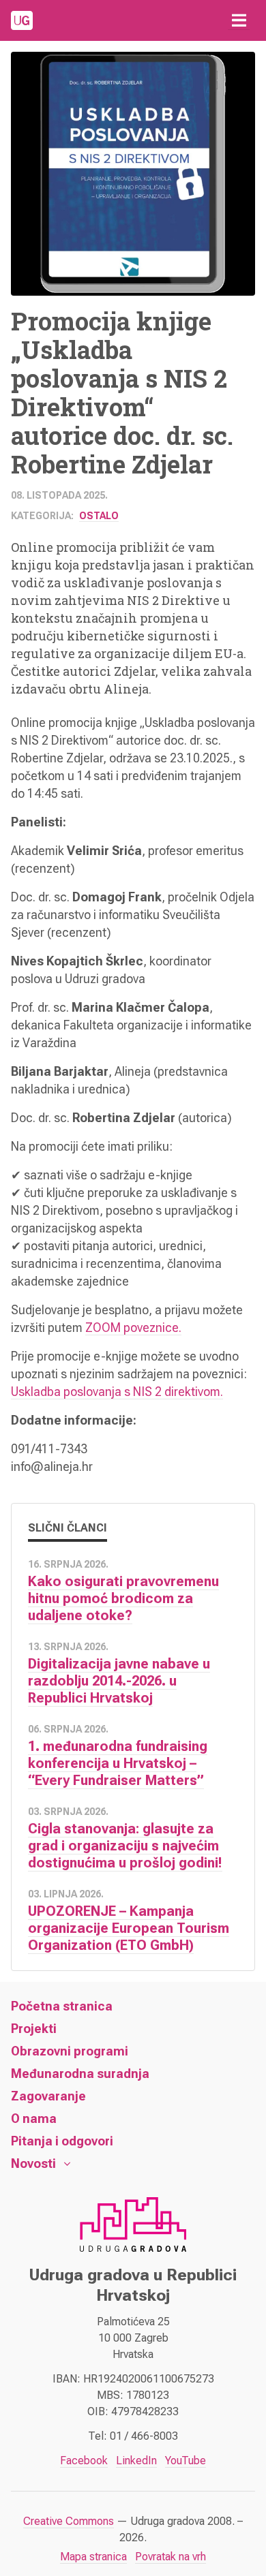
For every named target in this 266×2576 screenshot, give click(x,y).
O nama (34, 2119)
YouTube (186, 2461)
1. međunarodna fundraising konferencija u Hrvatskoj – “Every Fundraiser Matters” (118, 1763)
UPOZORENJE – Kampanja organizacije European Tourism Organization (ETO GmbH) (129, 1928)
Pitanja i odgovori (62, 2141)
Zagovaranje (48, 2096)
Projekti (34, 2029)
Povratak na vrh (171, 2557)
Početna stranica (62, 2006)
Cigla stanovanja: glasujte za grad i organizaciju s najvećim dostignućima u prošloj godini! (125, 1846)
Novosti (33, 2163)
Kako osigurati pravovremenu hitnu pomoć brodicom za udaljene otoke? (123, 1598)
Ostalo (99, 516)
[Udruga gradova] (22, 20)
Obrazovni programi (70, 2051)
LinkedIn (136, 2461)
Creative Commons (69, 2521)
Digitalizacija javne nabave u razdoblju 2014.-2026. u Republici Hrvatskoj (119, 1681)
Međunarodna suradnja (80, 2074)
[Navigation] (239, 20)
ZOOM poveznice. (133, 1328)
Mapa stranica (93, 2557)
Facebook (84, 2461)
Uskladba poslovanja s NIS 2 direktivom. (117, 1392)
